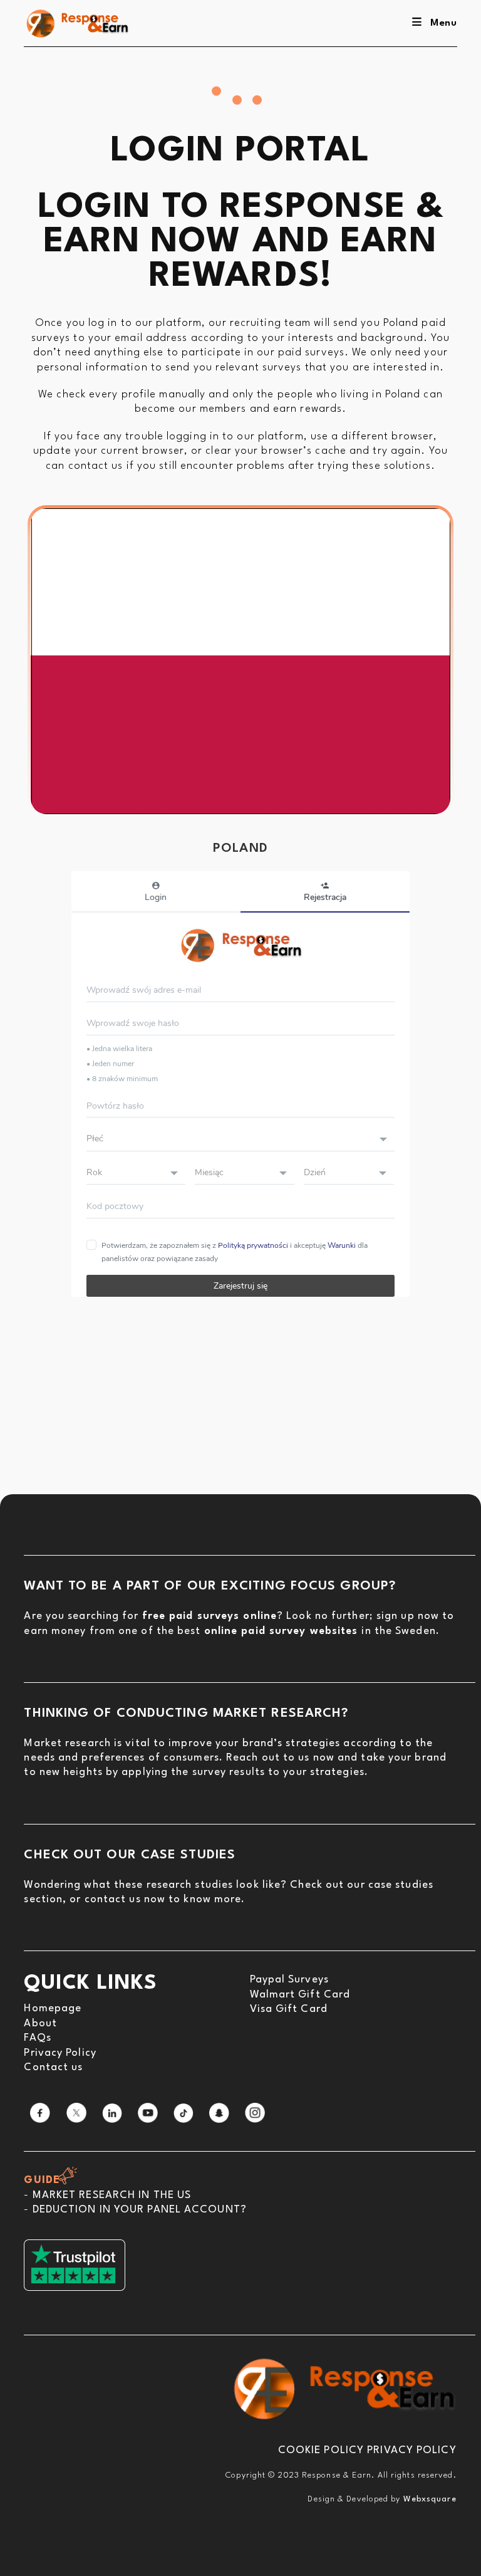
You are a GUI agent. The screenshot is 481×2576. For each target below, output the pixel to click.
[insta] (255, 2113)
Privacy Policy (60, 2053)
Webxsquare (430, 2499)
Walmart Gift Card (300, 1995)
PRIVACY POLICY (411, 2450)
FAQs (37, 2038)
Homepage (53, 2008)
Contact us (53, 2067)
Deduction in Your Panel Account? (140, 2210)
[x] (76, 2113)
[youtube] (148, 2113)
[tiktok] (184, 2113)
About (40, 2024)
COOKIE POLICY (321, 2450)
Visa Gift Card (289, 2009)
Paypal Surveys (289, 1980)
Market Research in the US (112, 2195)
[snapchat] (219, 2113)
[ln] (112, 2113)
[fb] (40, 2113)
